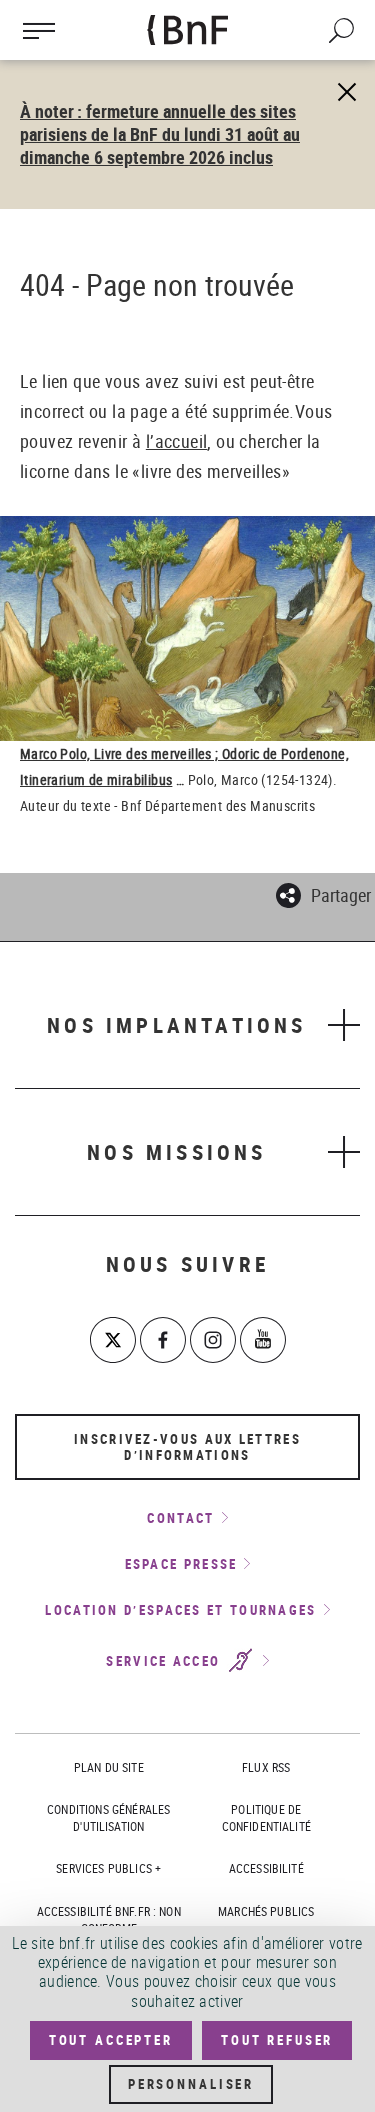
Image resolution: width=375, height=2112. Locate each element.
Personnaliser (191, 2084)
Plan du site (109, 1767)
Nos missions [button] (176, 1152)
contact (180, 1518)
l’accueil (177, 441)
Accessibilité (266, 1868)
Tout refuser (277, 2040)
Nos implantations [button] (176, 1025)
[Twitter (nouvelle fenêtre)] (113, 1340)
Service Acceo (165, 1661)
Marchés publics (266, 1911)
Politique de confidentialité (266, 1817)
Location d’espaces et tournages (180, 1610)
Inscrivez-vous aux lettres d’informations (187, 1447)
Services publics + (108, 1868)
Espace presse (181, 1564)
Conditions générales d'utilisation (108, 1817)
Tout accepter (111, 2040)
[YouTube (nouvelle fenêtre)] (263, 1340)
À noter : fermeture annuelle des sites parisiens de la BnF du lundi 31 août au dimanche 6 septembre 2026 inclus (160, 134)
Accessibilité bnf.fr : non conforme (109, 1919)
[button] (323, 892)
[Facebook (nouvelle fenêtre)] (163, 1340)
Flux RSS (266, 1767)
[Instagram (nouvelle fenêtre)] (213, 1340)
